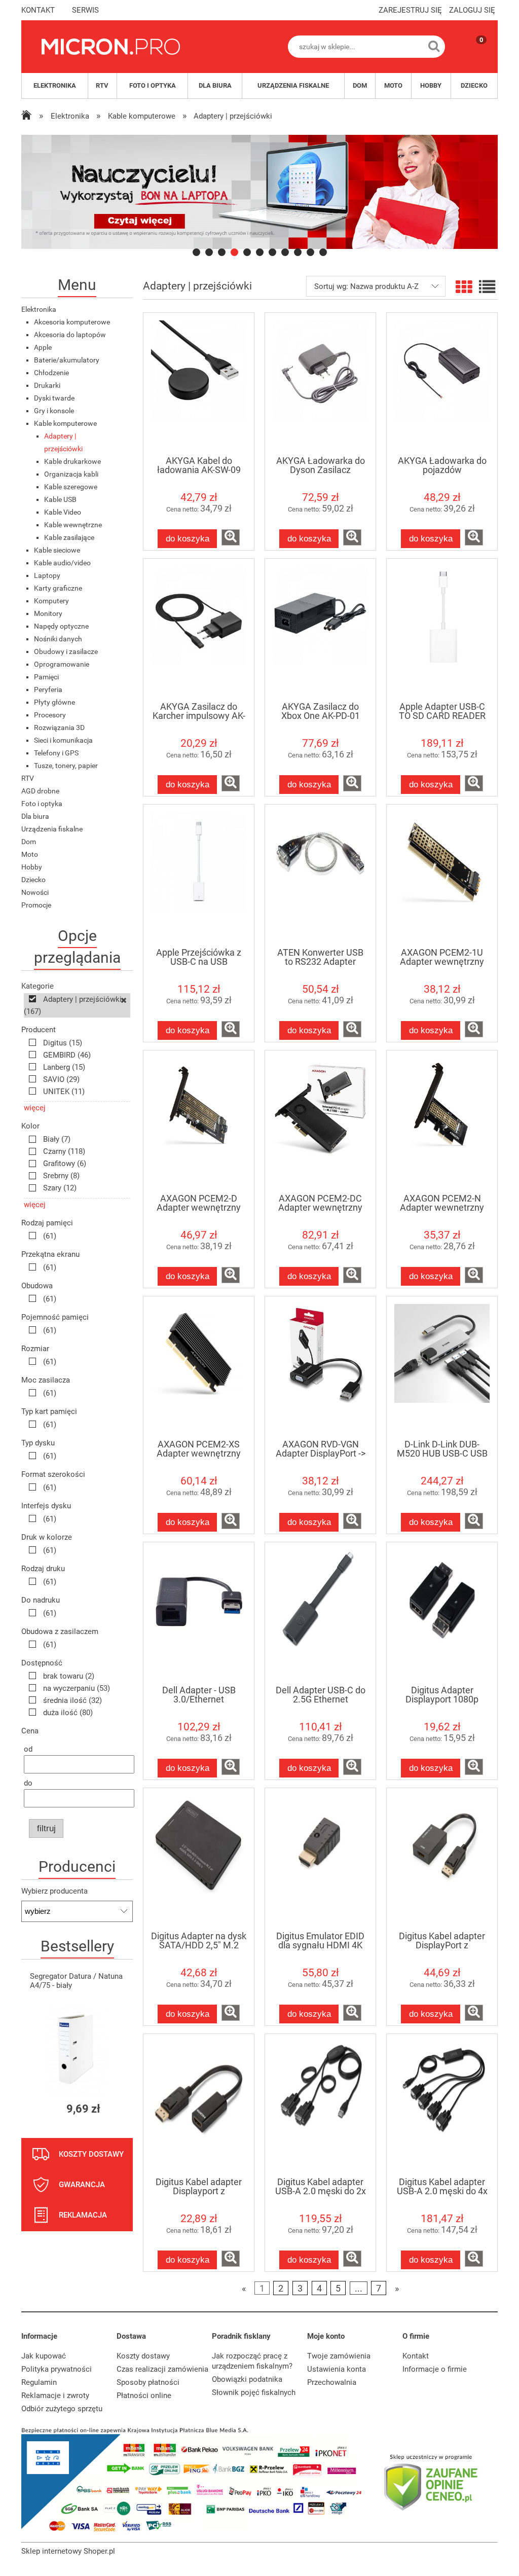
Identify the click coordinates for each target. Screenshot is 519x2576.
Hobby (32, 867)
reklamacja (83, 2215)
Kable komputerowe (65, 423)
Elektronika (39, 309)
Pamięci (46, 677)
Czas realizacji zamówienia (162, 2369)
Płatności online (144, 2396)
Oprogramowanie (62, 664)
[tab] (196, 252)
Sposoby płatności (148, 2382)
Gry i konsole (54, 411)
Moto (30, 854)
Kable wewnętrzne (73, 525)
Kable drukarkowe (72, 461)
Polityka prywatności (57, 2369)
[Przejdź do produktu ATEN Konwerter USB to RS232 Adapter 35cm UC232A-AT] (320, 876)
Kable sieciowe (57, 550)
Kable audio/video (62, 563)
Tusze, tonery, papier (66, 766)
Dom (29, 842)
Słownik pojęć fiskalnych (254, 2392)
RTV (28, 778)
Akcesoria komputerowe (72, 322)
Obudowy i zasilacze (66, 651)
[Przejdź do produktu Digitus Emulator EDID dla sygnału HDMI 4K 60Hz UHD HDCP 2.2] (320, 1859)
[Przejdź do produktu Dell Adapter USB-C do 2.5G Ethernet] (320, 1613)
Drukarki (47, 385)
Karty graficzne (58, 588)
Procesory (50, 715)
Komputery (51, 601)
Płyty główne (54, 702)
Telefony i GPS (56, 753)
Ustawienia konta (337, 2369)
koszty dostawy (91, 2154)
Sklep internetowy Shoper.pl (68, 2551)
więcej (35, 1108)
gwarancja (82, 2185)
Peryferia (48, 690)
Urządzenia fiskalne (52, 829)
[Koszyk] (471, 55)
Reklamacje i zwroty (55, 2396)
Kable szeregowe (71, 487)
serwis (85, 10)
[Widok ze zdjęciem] (464, 287)
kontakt (38, 10)
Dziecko (33, 880)
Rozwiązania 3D (59, 728)
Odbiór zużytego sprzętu (62, 2409)
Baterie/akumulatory (67, 360)
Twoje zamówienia (339, 2356)
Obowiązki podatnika (247, 2379)
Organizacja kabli (71, 474)
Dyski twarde (54, 398)
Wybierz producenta (54, 1891)
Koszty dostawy (143, 2356)
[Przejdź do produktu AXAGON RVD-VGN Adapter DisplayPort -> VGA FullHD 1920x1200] (320, 1367)
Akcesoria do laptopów (70, 335)
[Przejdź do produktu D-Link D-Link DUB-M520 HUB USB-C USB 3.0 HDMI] (442, 1367)
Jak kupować (44, 2356)
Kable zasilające (69, 537)
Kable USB (60, 499)
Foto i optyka (42, 804)
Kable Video (63, 512)
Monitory (48, 613)
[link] (259, 192)
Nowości (35, 892)
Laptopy (47, 575)
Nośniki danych (58, 639)
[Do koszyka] (116, 2109)
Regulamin (39, 2382)
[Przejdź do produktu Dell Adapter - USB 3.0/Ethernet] (199, 1613)
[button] (231, 537)
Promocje (36, 905)
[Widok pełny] (487, 287)
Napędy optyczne (61, 626)
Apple (43, 347)
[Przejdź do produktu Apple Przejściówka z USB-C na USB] (199, 876)
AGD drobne (40, 791)
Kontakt (416, 2356)
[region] (259, 192)
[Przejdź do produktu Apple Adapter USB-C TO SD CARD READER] (442, 630)
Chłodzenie (51, 373)
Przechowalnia (332, 2382)
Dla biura (35, 816)
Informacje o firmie (435, 2369)
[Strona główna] (111, 47)
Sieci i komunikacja (63, 740)
